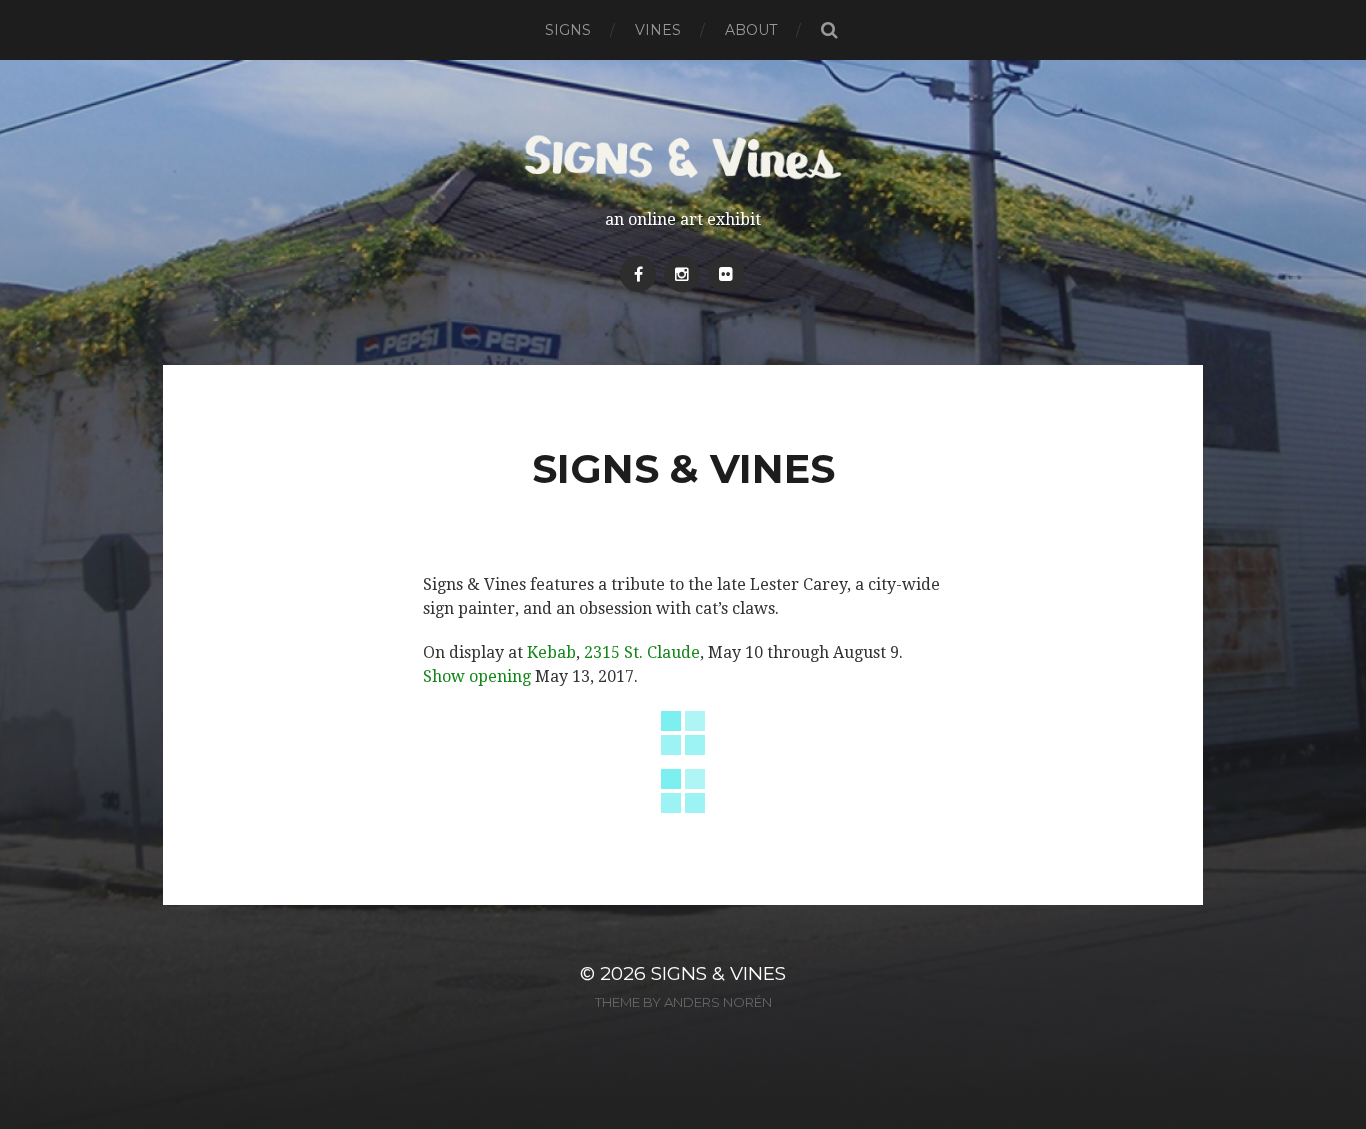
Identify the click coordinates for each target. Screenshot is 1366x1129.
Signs (568, 30)
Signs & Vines (718, 973)
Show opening (477, 676)
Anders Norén (718, 1002)
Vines (658, 30)
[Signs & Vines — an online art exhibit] (683, 156)
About (751, 30)
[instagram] (682, 274)
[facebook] (638, 274)
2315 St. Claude (642, 652)
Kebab (551, 652)
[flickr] (726, 274)
